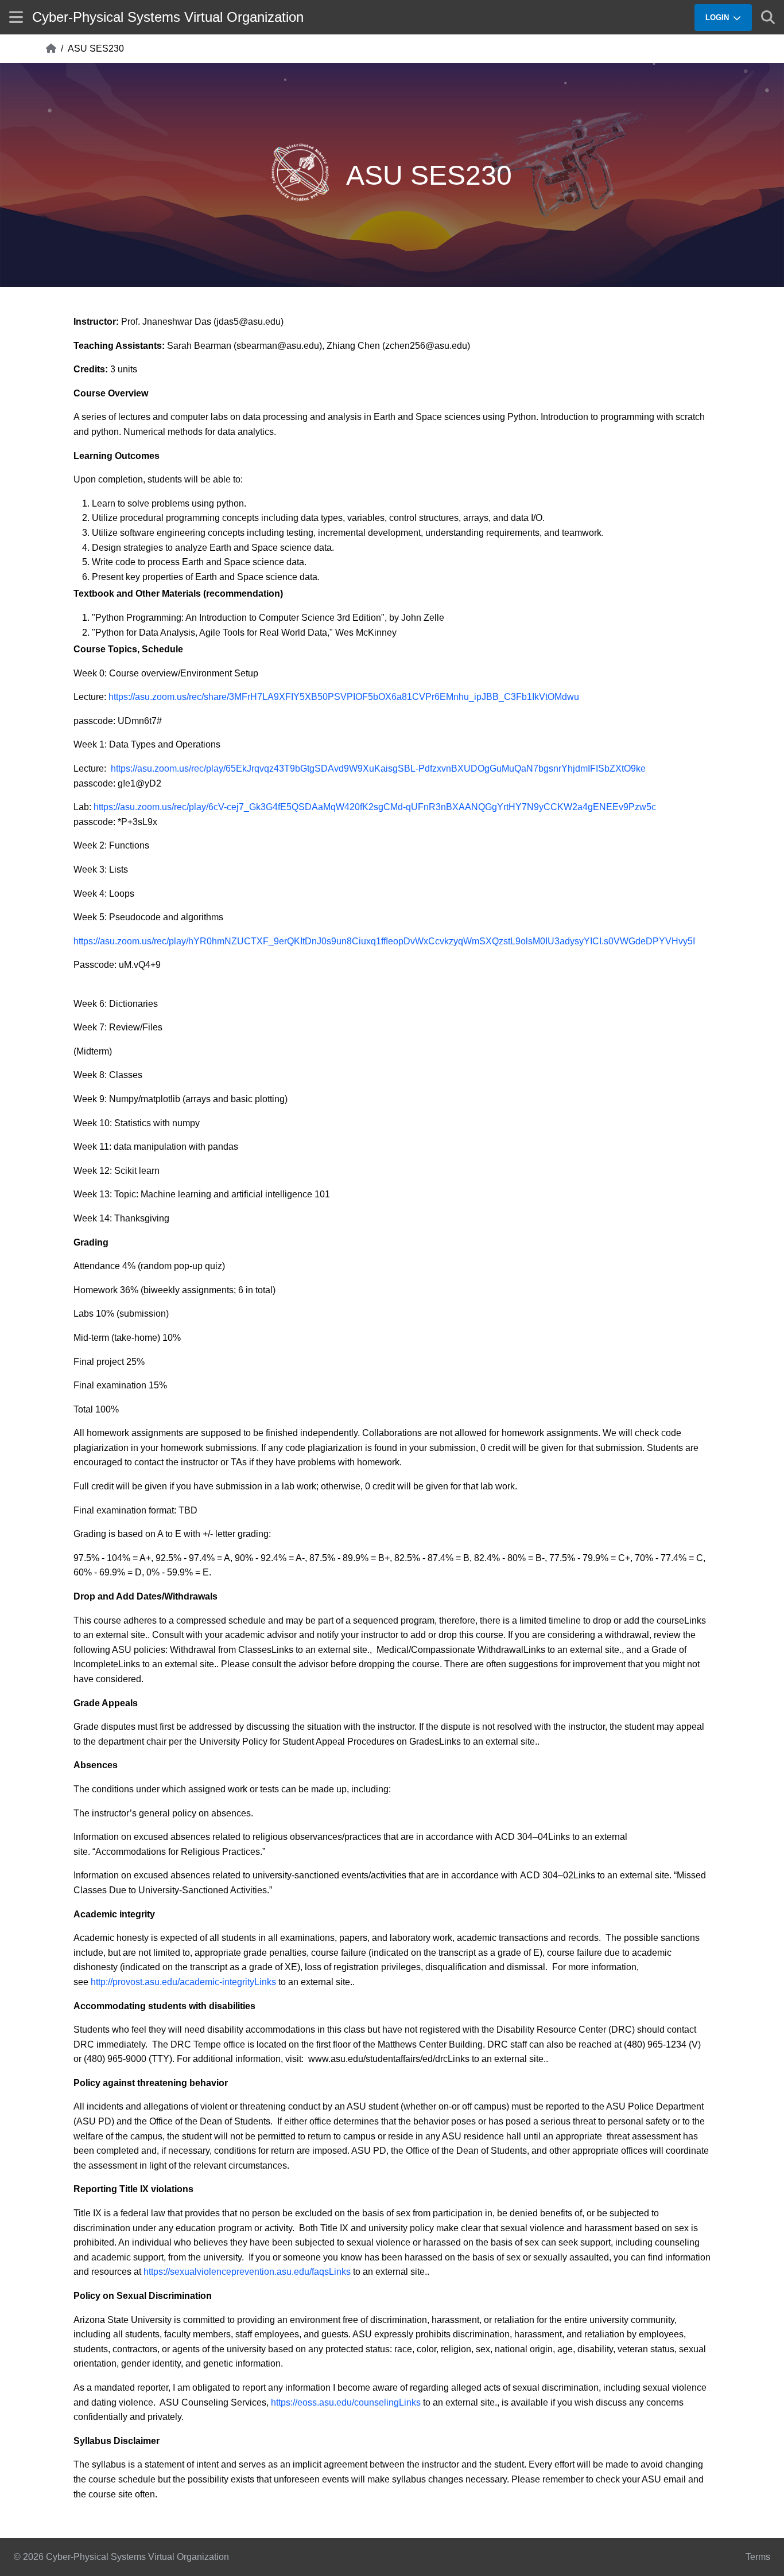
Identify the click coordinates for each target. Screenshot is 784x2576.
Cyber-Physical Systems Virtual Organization (168, 17)
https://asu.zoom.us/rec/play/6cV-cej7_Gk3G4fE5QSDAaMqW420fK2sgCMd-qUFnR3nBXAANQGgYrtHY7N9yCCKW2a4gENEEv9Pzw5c (375, 807)
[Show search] (768, 17)
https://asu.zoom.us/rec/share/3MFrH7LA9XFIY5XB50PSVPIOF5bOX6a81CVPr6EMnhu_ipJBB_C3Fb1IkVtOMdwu (344, 697)
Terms (758, 2557)
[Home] (51, 49)
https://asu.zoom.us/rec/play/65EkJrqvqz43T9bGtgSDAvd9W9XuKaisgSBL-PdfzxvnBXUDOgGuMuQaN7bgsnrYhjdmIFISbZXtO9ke (378, 768)
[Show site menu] (16, 17)
